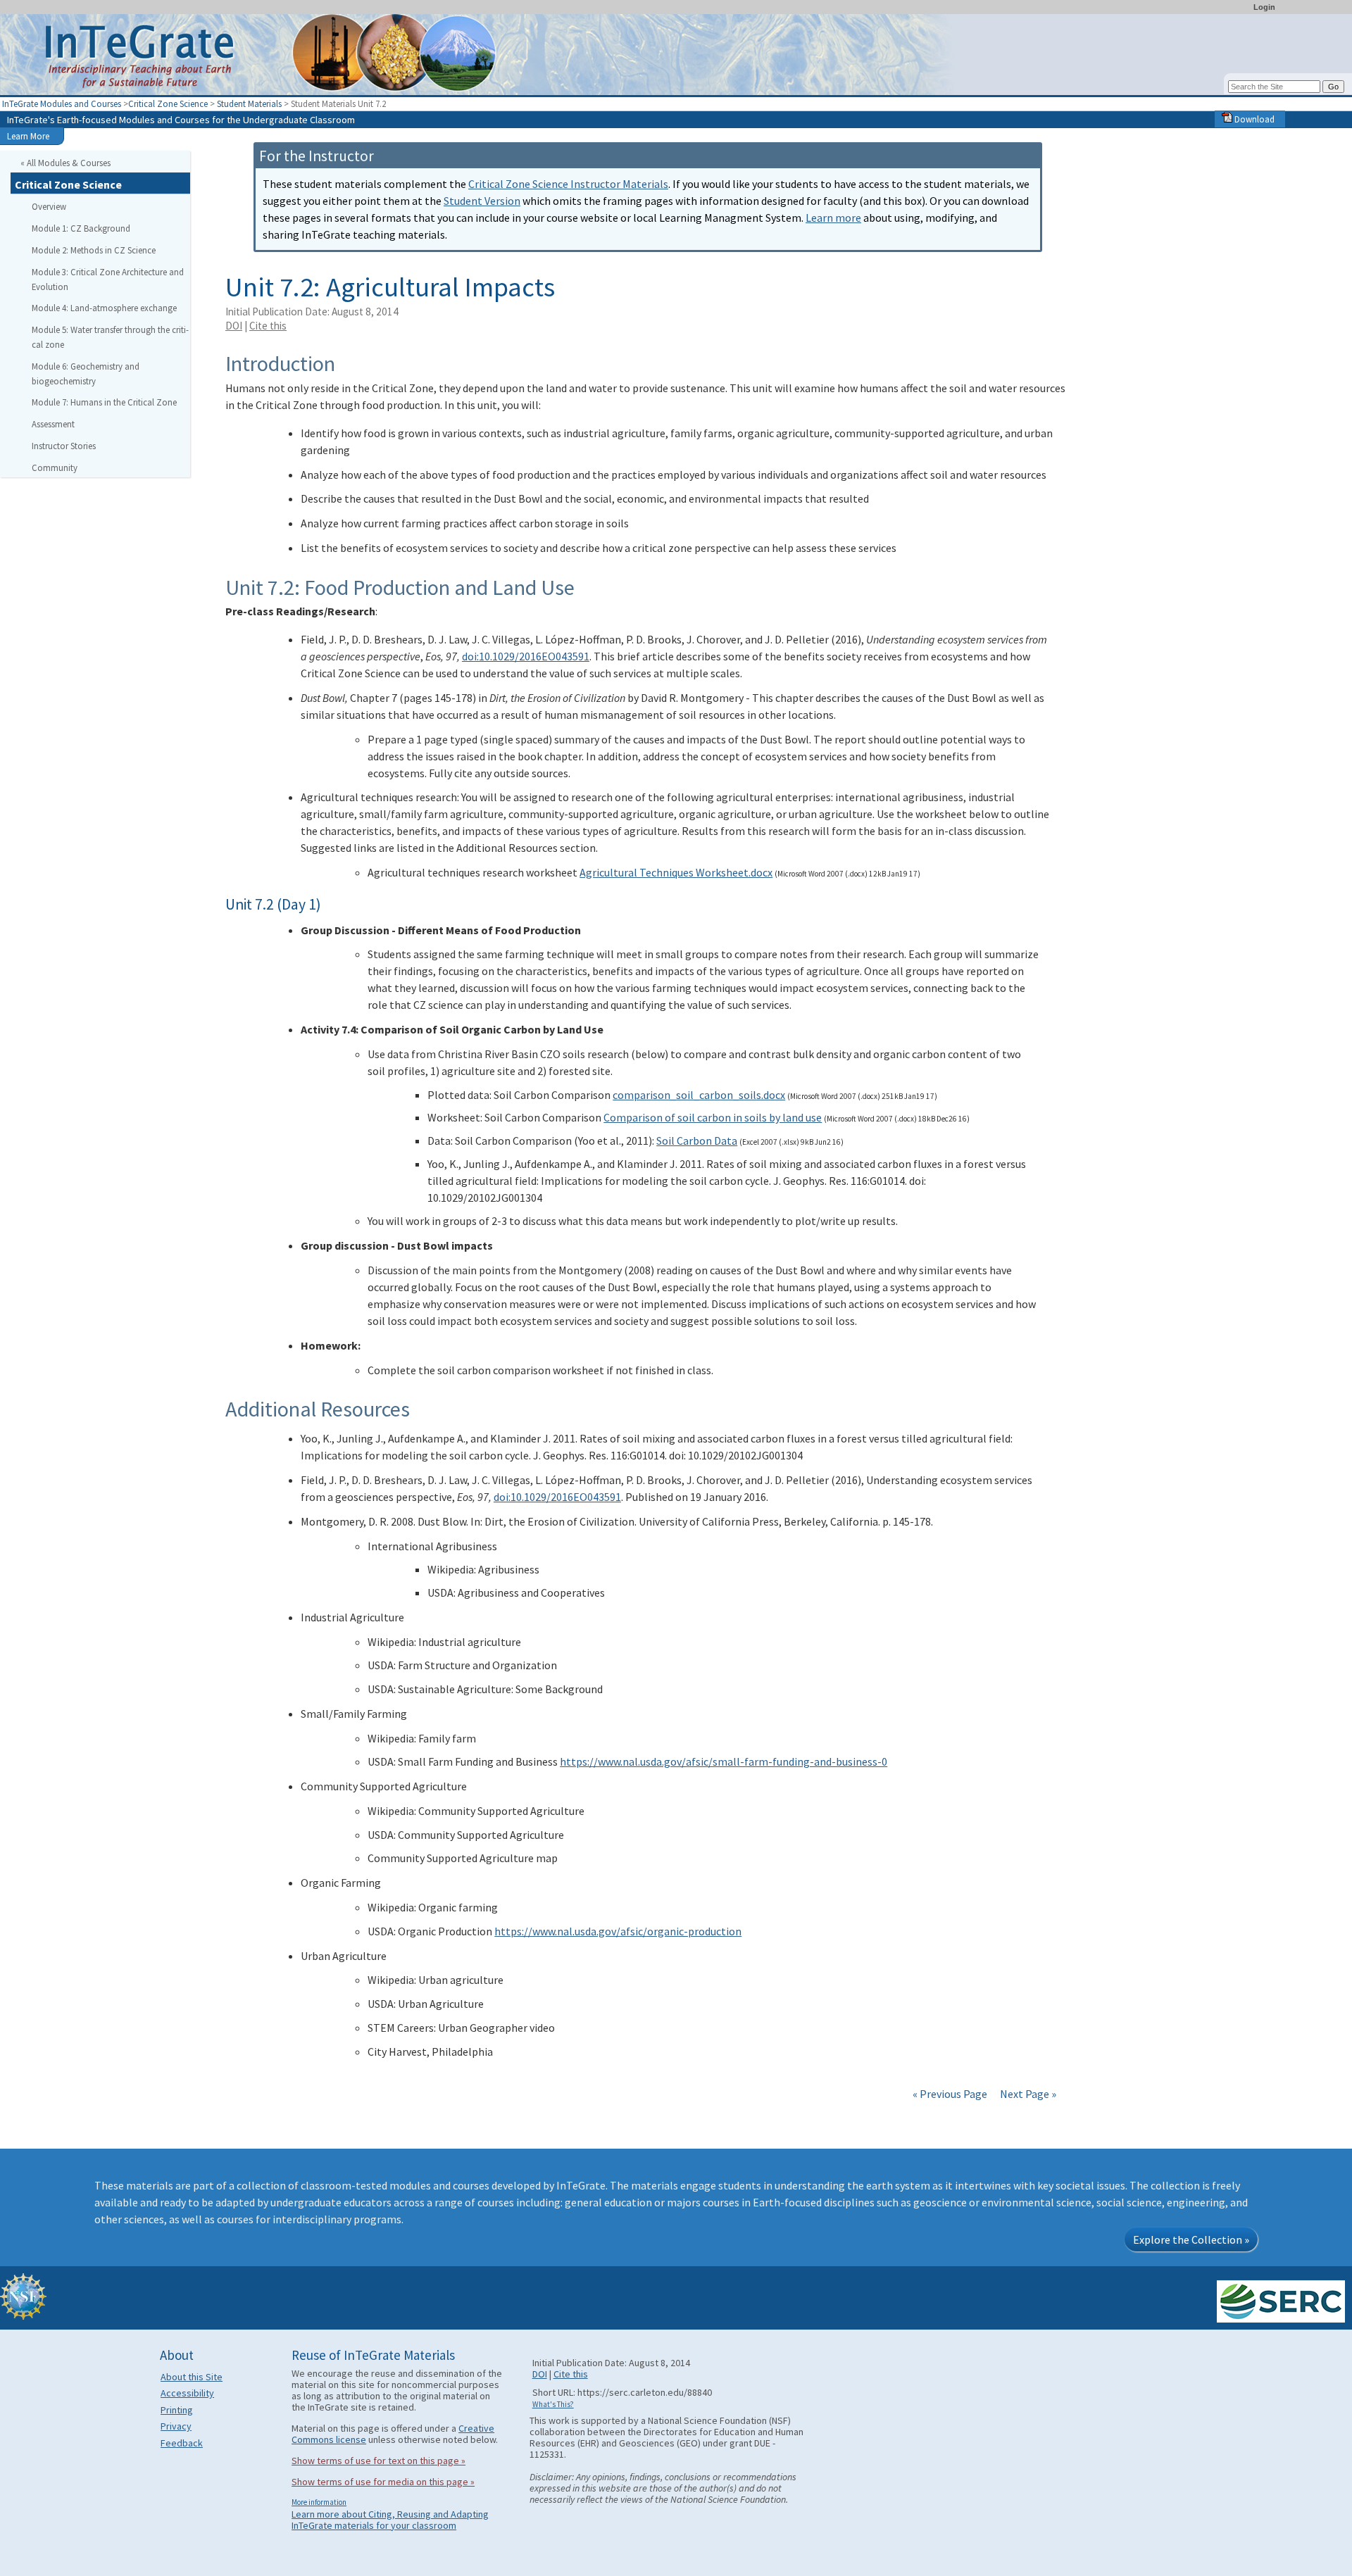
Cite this (268, 326)
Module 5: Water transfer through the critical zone (110, 337)
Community (55, 467)
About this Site (192, 2377)
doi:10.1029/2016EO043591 (526, 656)
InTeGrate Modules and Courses (62, 103)
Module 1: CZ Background (81, 228)
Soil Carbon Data (697, 1141)
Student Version (482, 201)
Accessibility (187, 2393)
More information (319, 2502)
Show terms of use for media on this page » (383, 2482)
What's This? (553, 2404)
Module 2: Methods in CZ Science (94, 250)
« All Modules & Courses (65, 163)
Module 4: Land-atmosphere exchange (104, 308)
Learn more (833, 218)
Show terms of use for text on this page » (378, 2461)
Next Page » (1027, 2094)
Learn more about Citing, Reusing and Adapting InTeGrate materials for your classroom (390, 2520)
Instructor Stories (64, 446)
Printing (177, 2410)
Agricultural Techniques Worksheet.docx (676, 872)
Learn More (28, 136)
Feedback (182, 2443)
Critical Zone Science (168, 103)
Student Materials (249, 103)
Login (1264, 7)
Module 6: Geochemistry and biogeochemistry (86, 373)
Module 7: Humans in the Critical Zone (104, 402)
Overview (49, 206)
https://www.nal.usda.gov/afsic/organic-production (618, 1931)
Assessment (53, 424)
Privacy (176, 2426)
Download (1253, 119)
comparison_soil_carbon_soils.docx (699, 1095)
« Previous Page (950, 2094)
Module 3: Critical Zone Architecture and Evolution (108, 279)
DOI (234, 326)
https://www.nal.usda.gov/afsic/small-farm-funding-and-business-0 (724, 1761)
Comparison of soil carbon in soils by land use (713, 1117)
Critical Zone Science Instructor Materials (568, 184)
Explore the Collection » (1191, 2239)
